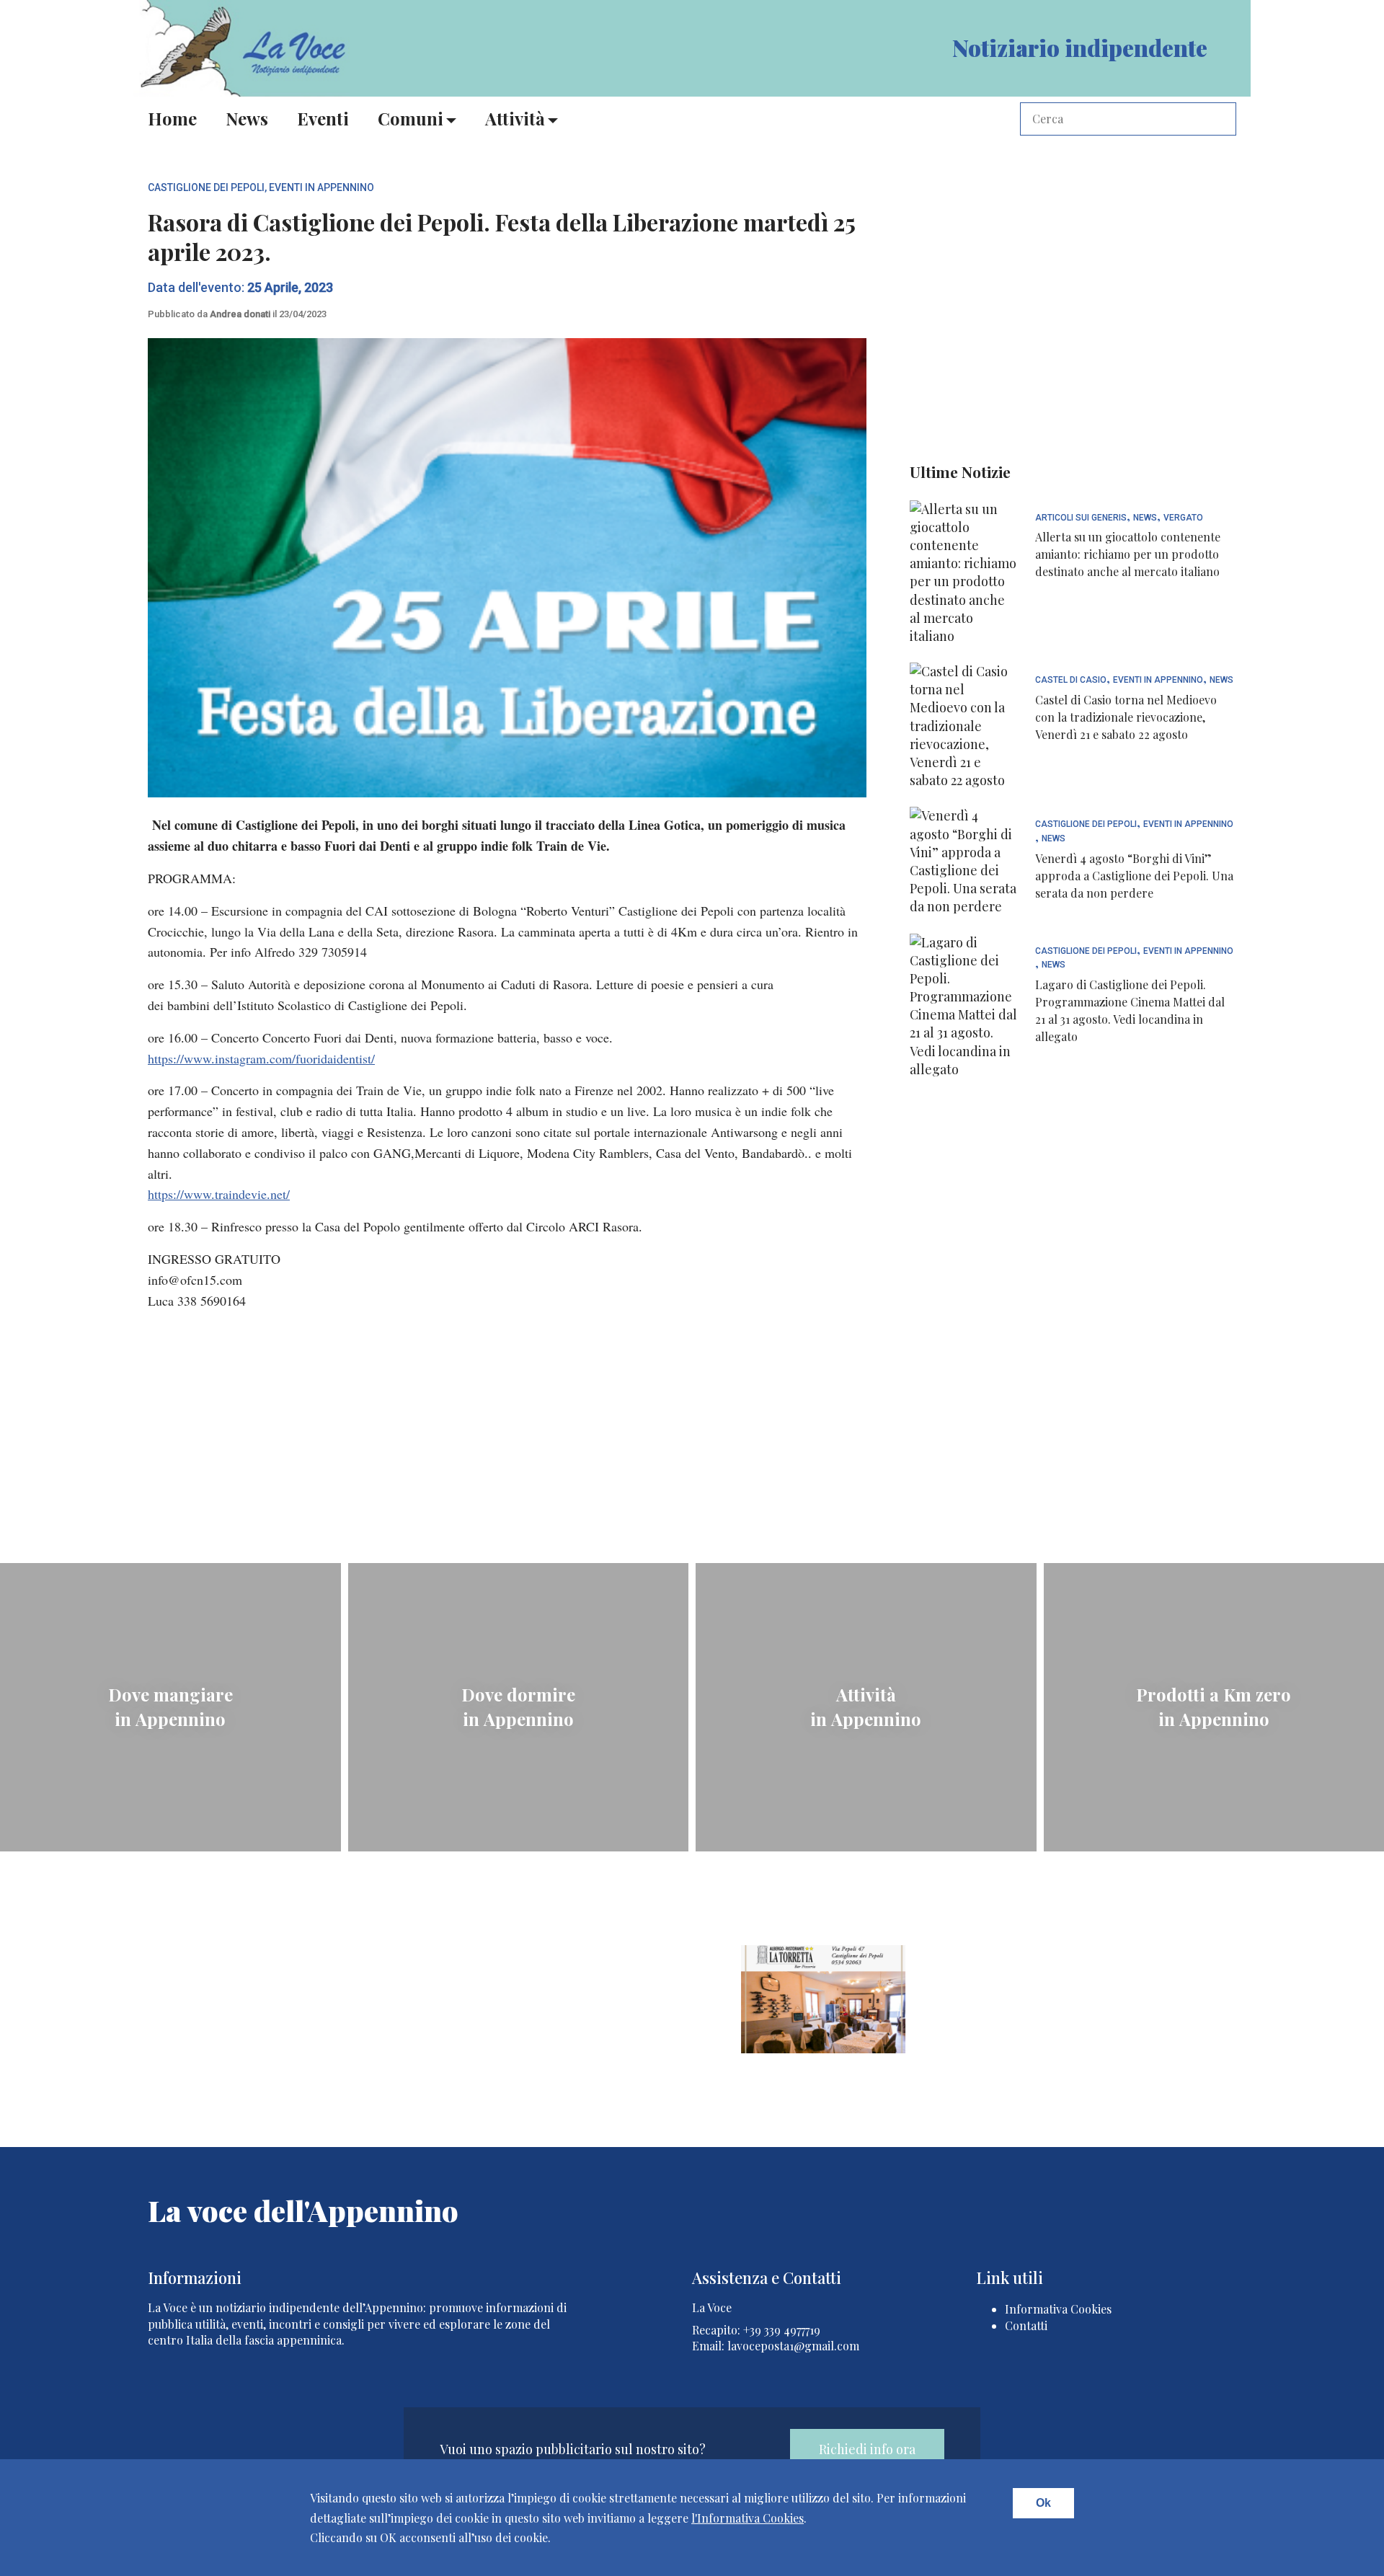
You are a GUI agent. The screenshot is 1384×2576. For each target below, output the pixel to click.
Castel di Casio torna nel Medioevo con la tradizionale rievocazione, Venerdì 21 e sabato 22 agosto (1126, 717)
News (247, 118)
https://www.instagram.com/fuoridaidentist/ (261, 1058)
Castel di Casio (1071, 680)
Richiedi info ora (867, 2449)
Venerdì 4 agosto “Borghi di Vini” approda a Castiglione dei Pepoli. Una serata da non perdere (1134, 876)
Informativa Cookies (1058, 2309)
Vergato (1183, 518)
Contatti (1026, 2325)
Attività (515, 118)
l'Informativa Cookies (748, 2518)
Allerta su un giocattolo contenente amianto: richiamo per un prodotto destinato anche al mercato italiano (1128, 554)
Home (172, 118)
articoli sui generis (1081, 518)
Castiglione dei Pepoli (206, 187)
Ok (1043, 2503)
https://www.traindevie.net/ (219, 1194)
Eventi (323, 118)
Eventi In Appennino (321, 187)
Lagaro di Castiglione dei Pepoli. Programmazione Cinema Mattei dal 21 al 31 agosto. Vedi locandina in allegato (1130, 1010)
